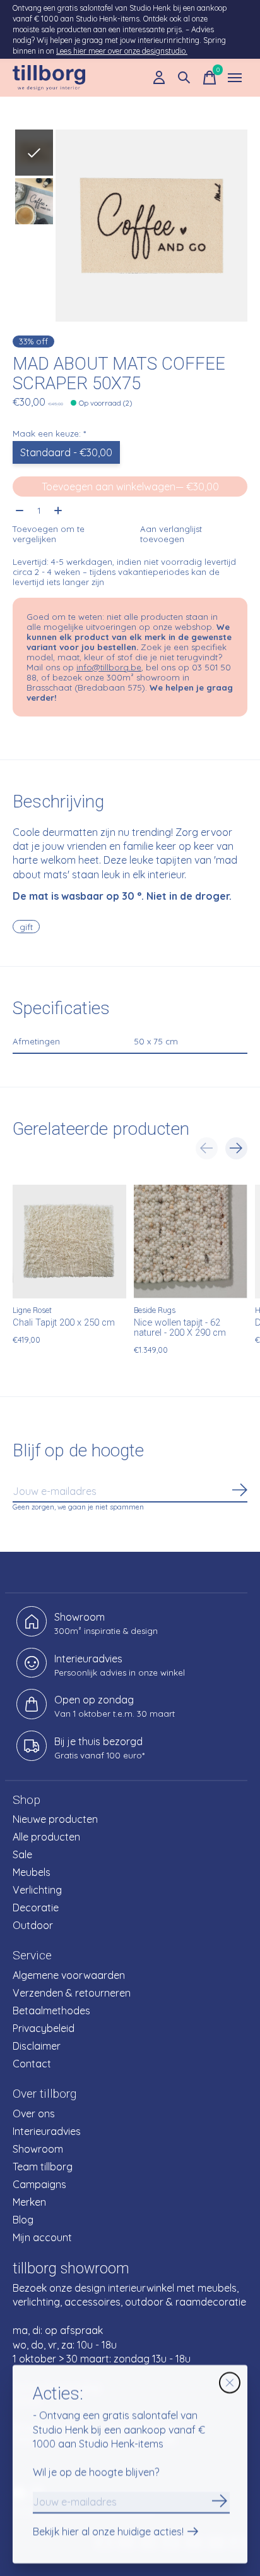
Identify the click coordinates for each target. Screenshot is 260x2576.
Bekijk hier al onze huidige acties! (108, 2532)
